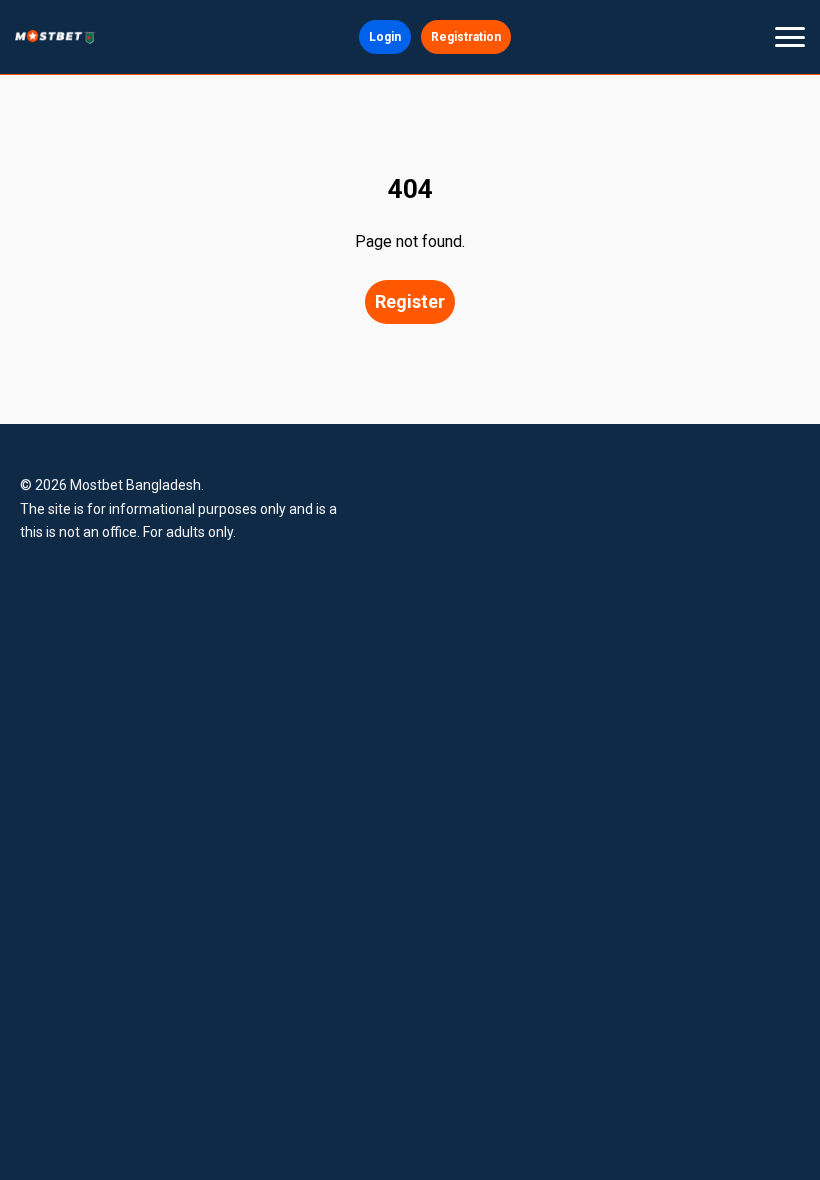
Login (385, 37)
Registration (466, 37)
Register (410, 301)
